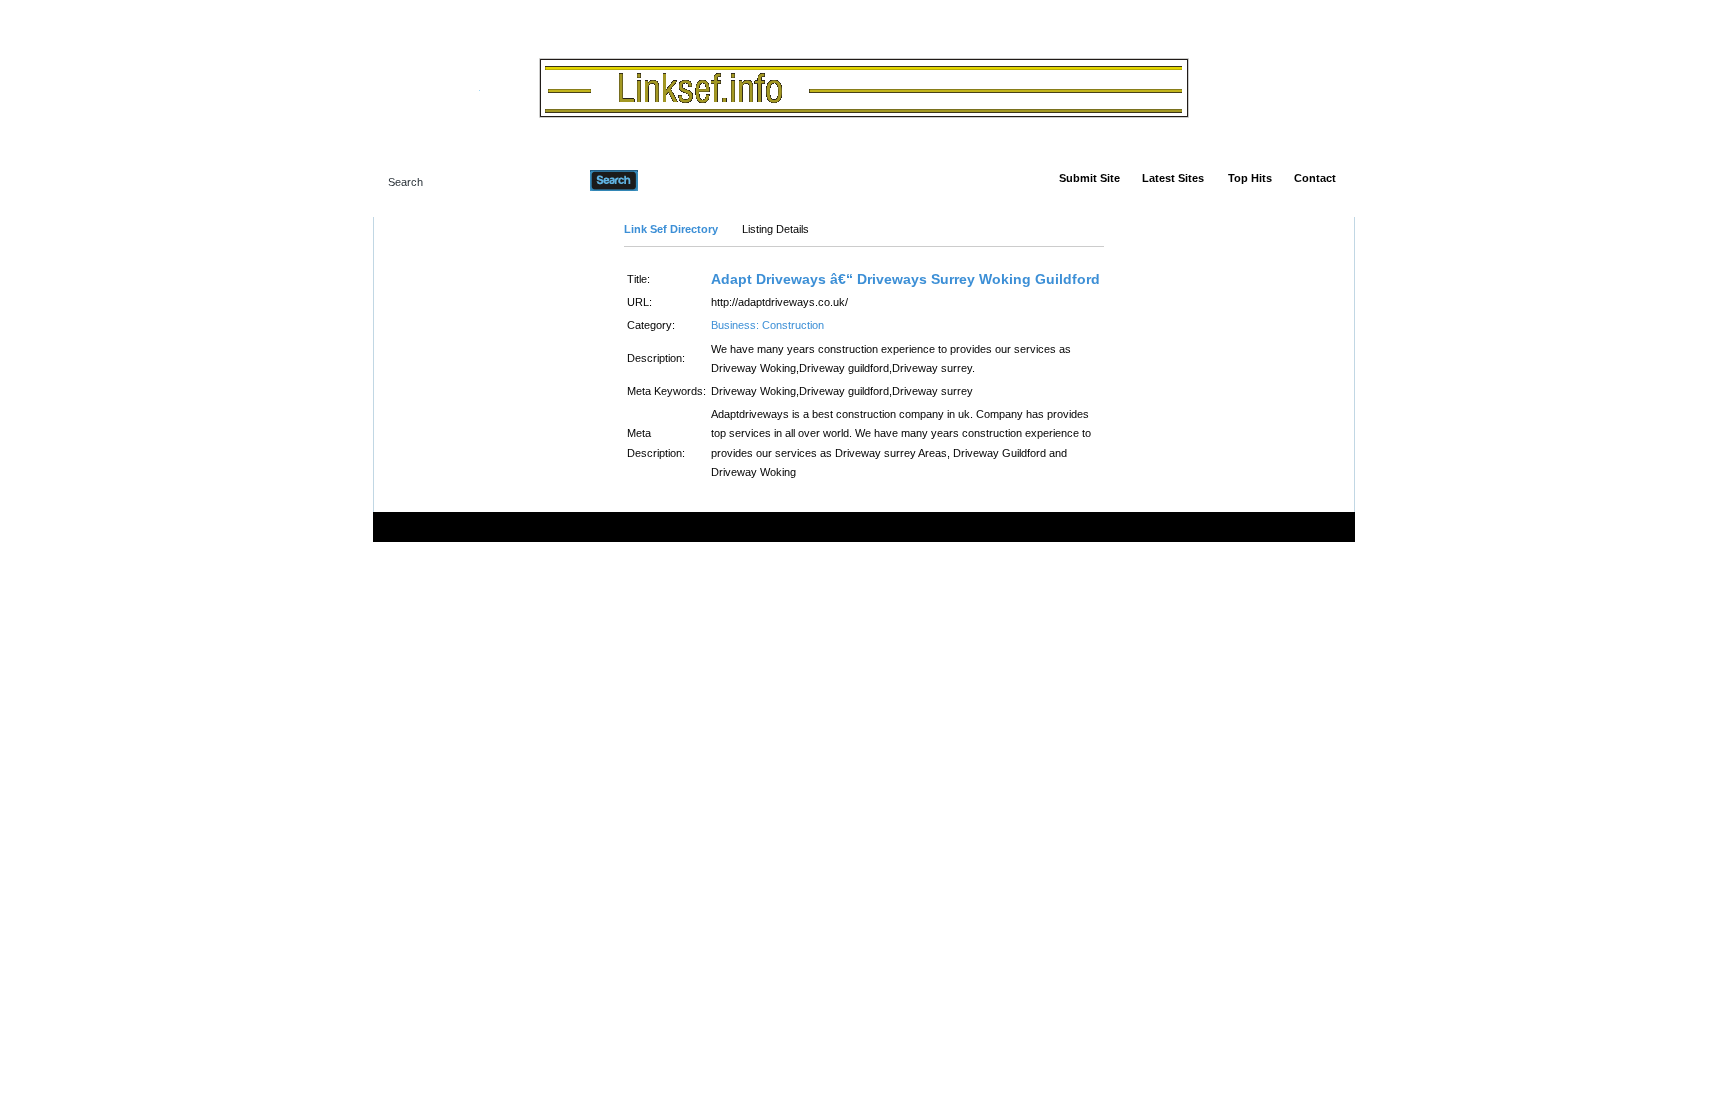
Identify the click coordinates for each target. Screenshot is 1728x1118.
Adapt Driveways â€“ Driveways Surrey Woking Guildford (905, 279)
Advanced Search (689, 180)
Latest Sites (1173, 178)
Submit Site (1089, 178)
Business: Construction (767, 325)
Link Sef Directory (671, 229)
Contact (1315, 178)
